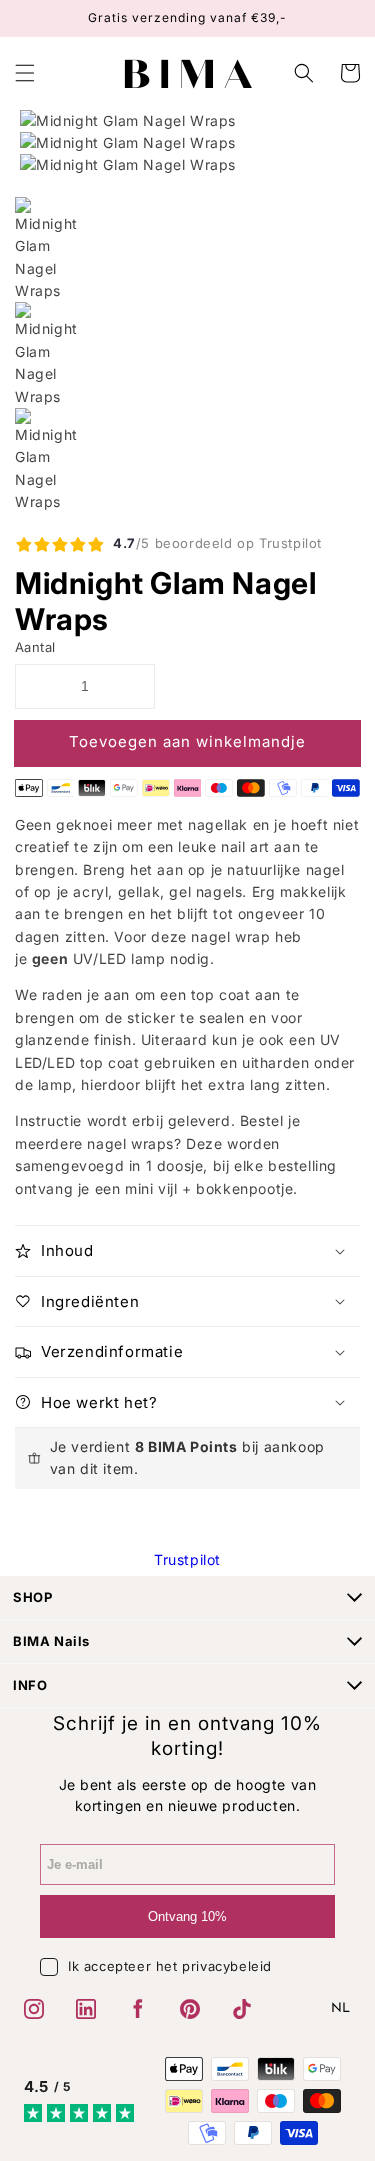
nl (341, 2008)
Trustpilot (187, 1559)
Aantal (35, 647)
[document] (187, 143)
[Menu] (25, 73)
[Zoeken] (306, 73)
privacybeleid (227, 1966)
